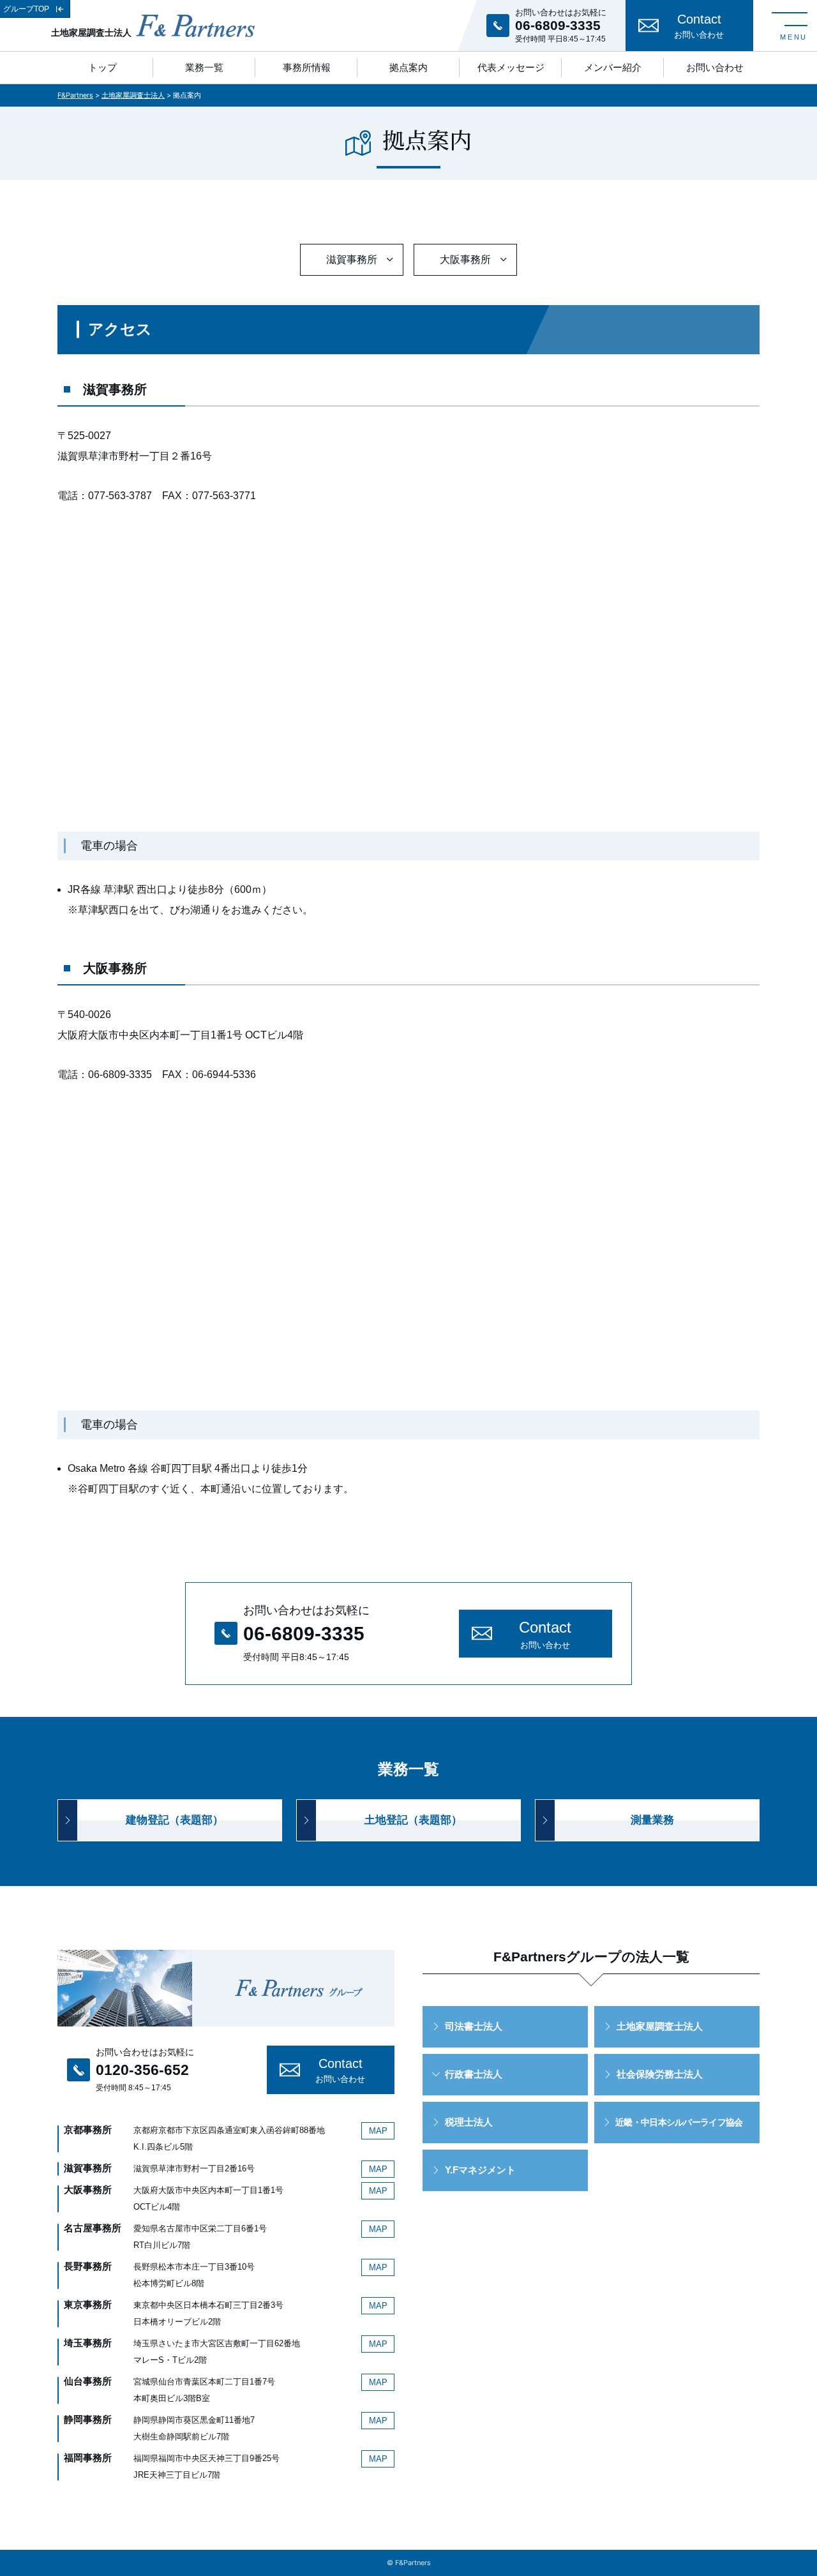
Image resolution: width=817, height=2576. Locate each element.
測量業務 (652, 1820)
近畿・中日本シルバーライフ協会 (679, 2122)
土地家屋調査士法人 (660, 2026)
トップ (102, 67)
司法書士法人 (474, 2026)
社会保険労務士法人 (660, 2074)
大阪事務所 (465, 259)
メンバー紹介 (613, 67)
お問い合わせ (715, 67)
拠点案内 (408, 67)
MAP (378, 2131)
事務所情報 (307, 67)
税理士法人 (469, 2122)
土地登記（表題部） (413, 1820)
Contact (699, 26)
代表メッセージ (511, 67)
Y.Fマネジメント (480, 2170)
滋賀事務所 (352, 259)
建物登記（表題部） (175, 1820)
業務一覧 (204, 67)
